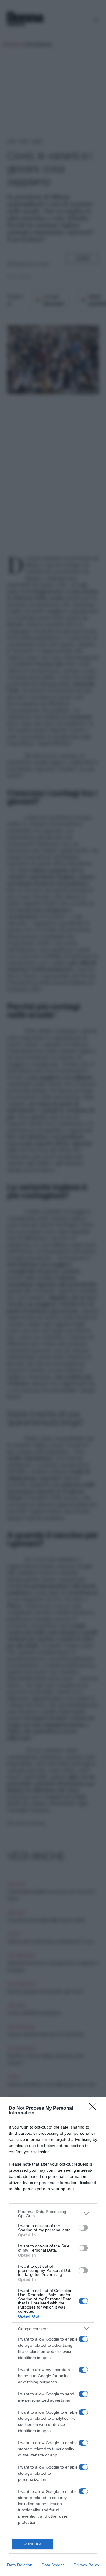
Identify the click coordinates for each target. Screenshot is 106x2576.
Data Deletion (20, 2565)
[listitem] (53, 2214)
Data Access (53, 2565)
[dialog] (53, 2337)
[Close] (95, 2109)
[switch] (83, 2228)
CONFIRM (33, 2544)
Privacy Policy (86, 2565)
